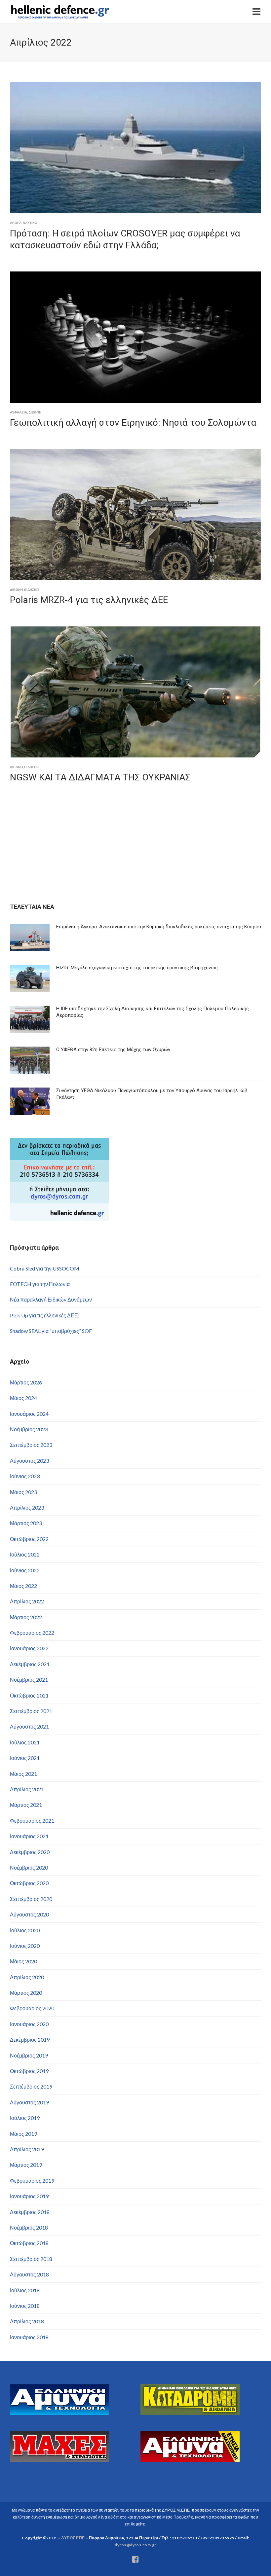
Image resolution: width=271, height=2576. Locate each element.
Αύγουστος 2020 (29, 1914)
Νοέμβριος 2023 (29, 1429)
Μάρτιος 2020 (26, 1993)
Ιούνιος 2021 (25, 1758)
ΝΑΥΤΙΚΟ (30, 223)
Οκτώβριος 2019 (29, 2071)
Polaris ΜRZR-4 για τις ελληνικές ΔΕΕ (89, 600)
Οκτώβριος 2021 (29, 1695)
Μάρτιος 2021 (26, 1805)
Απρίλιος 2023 (27, 1507)
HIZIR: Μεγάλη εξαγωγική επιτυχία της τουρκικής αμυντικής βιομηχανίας (137, 968)
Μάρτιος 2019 (26, 2165)
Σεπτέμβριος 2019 (31, 2086)
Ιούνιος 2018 (25, 2306)
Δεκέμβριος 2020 (30, 1852)
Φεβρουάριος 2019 (32, 2181)
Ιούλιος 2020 (25, 1930)
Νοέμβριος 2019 (29, 2055)
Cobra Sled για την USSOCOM (45, 1268)
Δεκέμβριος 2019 (30, 2039)
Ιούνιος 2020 (25, 1946)
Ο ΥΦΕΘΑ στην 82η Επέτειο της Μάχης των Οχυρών (113, 1050)
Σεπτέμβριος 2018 (31, 2259)
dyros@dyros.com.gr (135, 2545)
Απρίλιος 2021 (27, 1789)
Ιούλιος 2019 (25, 2118)
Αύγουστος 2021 (29, 1726)
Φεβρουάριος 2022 (32, 1633)
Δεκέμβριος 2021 (30, 1664)
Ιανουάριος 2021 (29, 1836)
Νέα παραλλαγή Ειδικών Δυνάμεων (51, 1299)
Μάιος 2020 (23, 1961)
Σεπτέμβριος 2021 (31, 1711)
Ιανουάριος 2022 (29, 1648)
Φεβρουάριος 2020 (32, 2008)
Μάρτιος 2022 (26, 1617)
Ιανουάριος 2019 (29, 2196)
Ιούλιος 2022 (25, 1554)
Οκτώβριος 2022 (29, 1539)
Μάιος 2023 (23, 1492)
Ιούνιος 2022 (25, 1570)
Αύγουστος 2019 (29, 2102)
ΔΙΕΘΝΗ (35, 412)
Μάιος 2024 (23, 1398)
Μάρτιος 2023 (26, 1523)
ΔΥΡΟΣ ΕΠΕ (73, 2538)
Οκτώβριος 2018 (29, 2243)
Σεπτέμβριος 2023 (31, 1445)
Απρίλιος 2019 (27, 2149)
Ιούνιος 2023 (25, 1476)
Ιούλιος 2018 (25, 2290)
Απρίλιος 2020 (27, 1977)
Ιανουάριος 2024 (29, 1414)
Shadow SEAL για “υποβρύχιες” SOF (51, 1331)
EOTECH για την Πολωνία (40, 1284)
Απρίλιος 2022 (27, 1601)
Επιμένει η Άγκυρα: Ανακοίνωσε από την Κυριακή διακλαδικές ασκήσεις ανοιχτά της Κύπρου (159, 927)
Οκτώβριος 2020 (29, 1883)
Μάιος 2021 (23, 1774)
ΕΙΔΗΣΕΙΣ (32, 590)
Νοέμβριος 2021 (29, 1680)
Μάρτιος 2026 (26, 1382)
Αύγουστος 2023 (29, 1461)
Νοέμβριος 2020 (29, 1867)
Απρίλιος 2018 (27, 2321)
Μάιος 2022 (23, 1586)
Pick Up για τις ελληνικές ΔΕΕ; (45, 1315)
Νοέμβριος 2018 (29, 2227)
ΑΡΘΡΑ (16, 223)
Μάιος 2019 (23, 2134)
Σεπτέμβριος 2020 (31, 1899)
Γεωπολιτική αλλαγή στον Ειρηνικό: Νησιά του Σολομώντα (133, 423)
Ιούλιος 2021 (25, 1742)
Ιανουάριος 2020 (29, 2024)
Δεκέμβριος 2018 (30, 2212)
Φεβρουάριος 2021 (32, 1821)
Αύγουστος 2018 (29, 2274)
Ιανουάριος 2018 (29, 2337)
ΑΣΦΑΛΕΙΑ (19, 412)
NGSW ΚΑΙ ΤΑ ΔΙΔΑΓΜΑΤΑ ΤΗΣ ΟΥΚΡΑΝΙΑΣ (100, 777)
